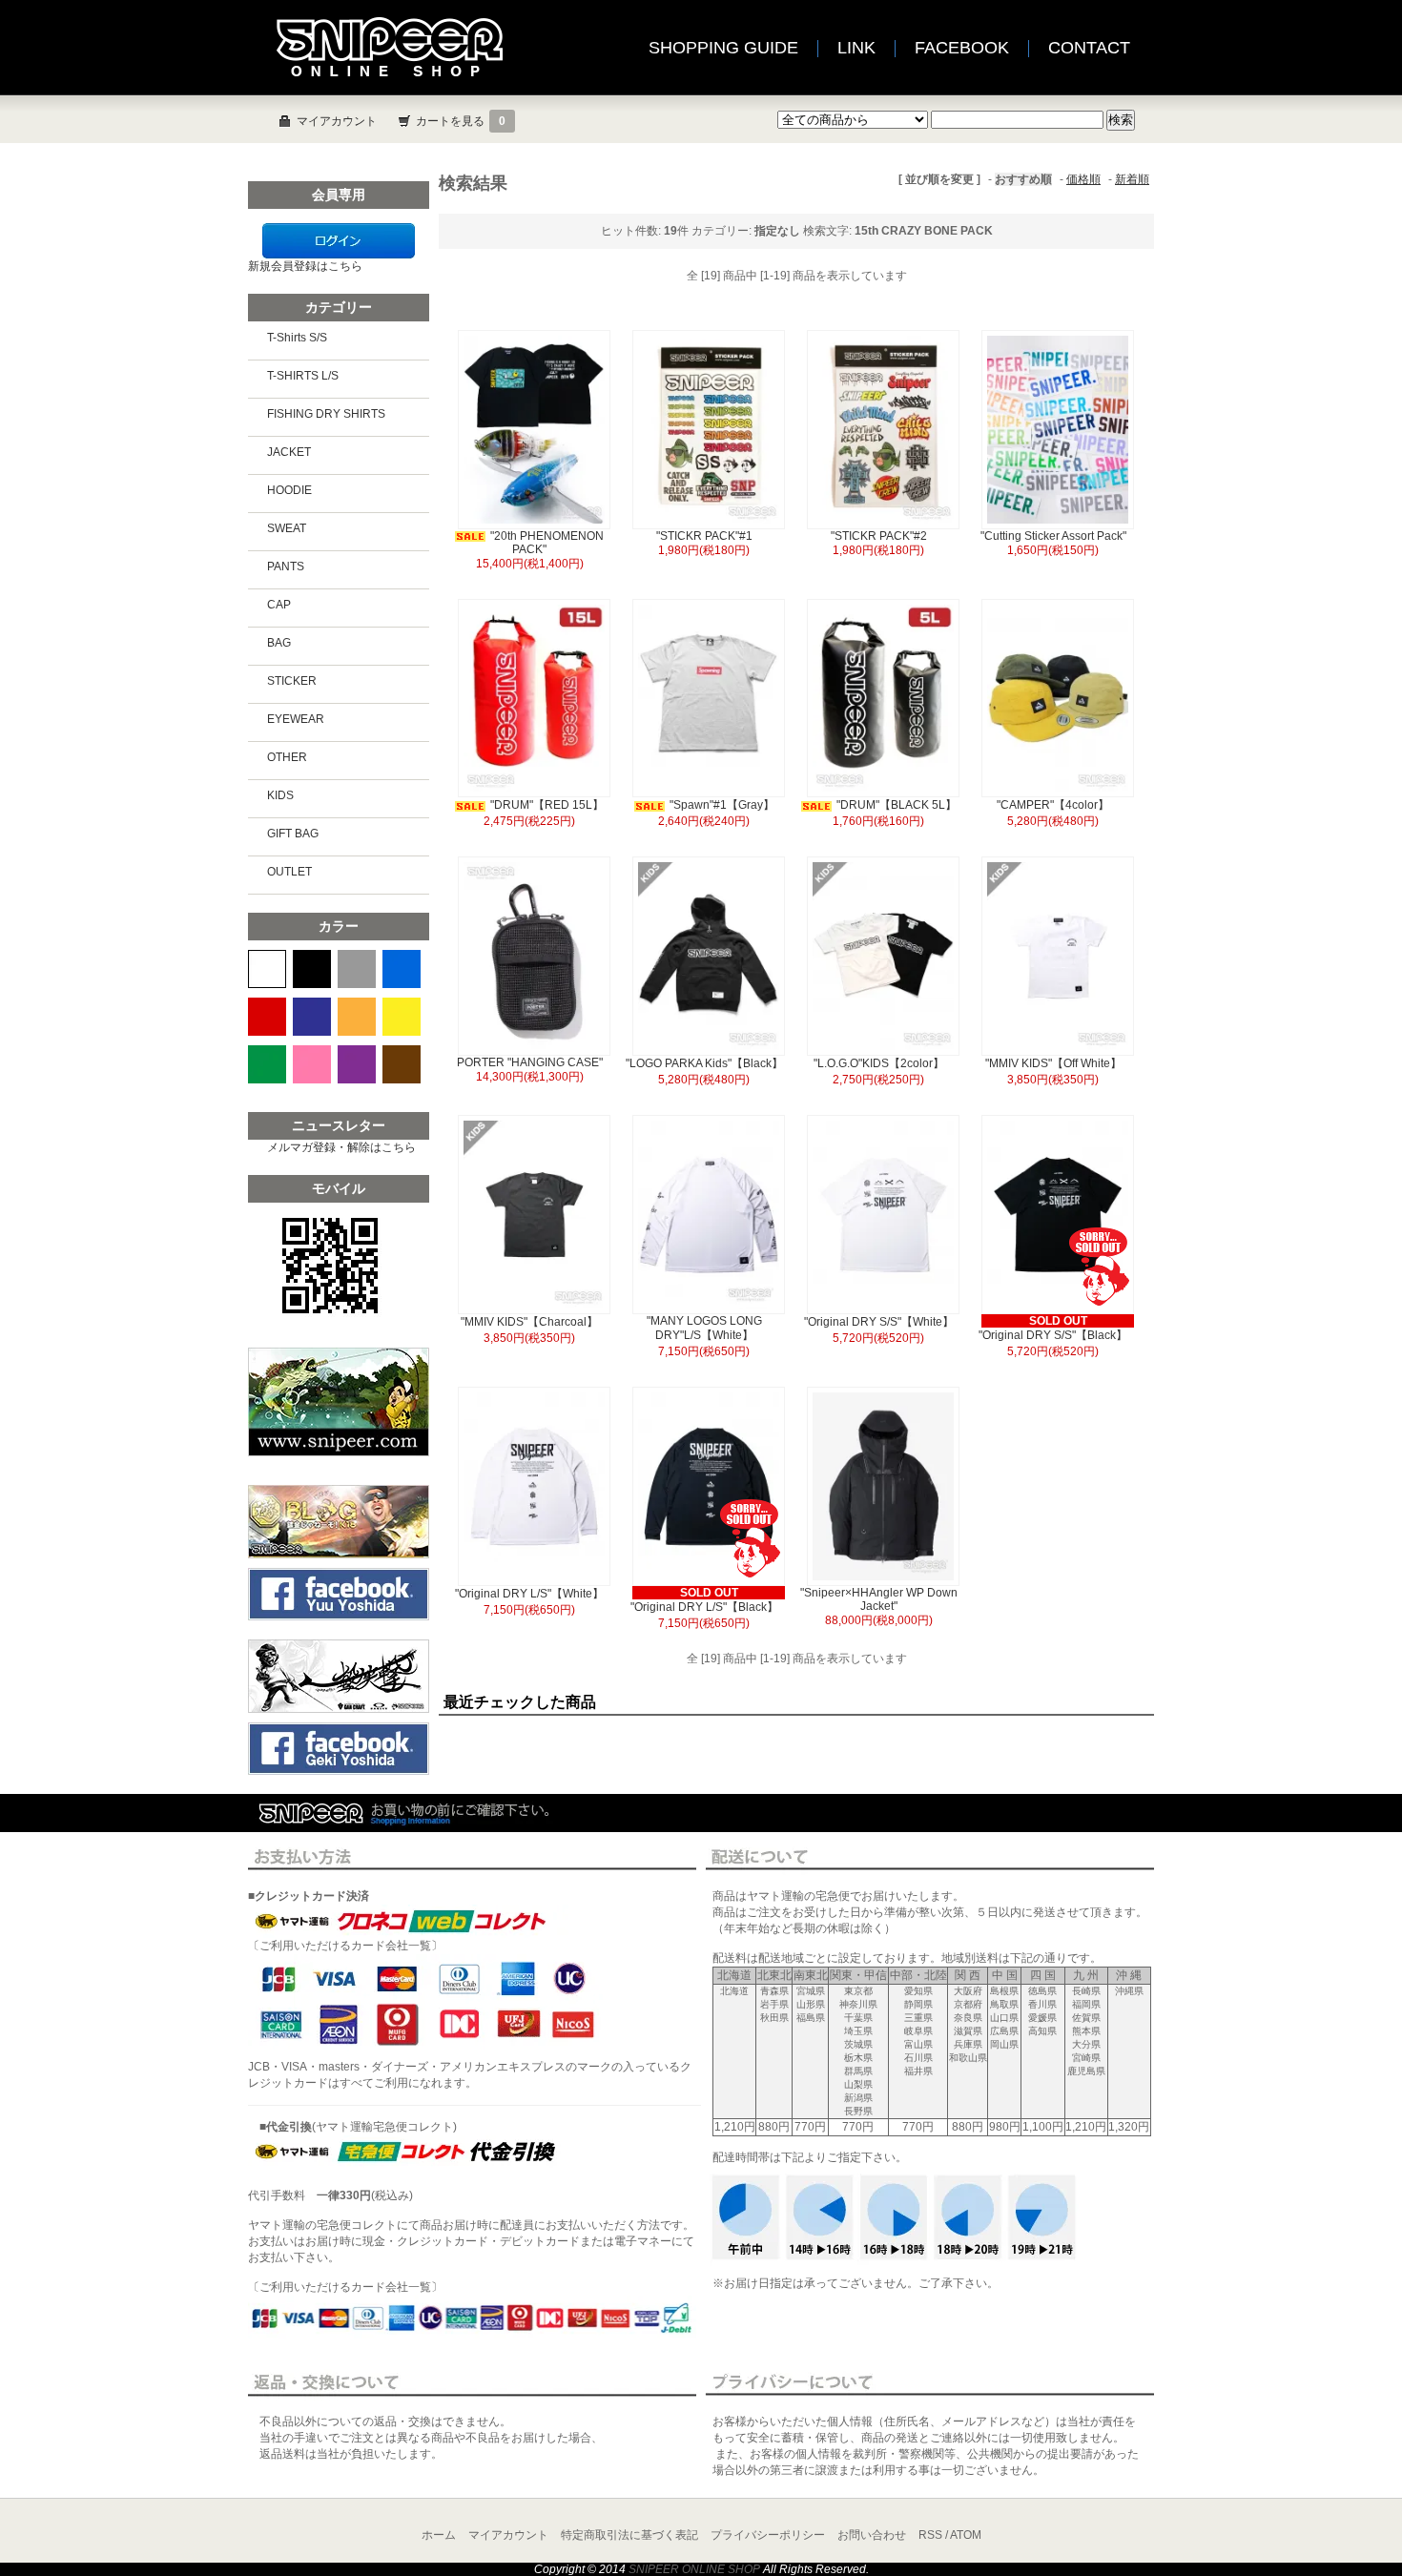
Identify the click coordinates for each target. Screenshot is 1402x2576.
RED (267, 1017)
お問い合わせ (872, 2535)
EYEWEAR (296, 719)
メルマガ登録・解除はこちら (341, 1147)
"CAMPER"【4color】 (1053, 805)
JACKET (289, 452)
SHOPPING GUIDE (723, 48)
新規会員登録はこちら (305, 266)
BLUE (402, 969)
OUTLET (289, 872)
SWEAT (287, 528)
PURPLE (357, 1064)
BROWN (402, 1064)
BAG (279, 643)
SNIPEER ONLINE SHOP (694, 2569)
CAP (279, 605)
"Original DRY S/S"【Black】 (1053, 1335)
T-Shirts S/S (297, 338)
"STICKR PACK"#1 (704, 536)
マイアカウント (337, 121)
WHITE (267, 969)
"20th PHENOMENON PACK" (547, 543)
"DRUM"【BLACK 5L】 (897, 805)
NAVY (312, 1017)
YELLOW (402, 1017)
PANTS (286, 567)
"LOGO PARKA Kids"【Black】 (704, 1063)
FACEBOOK (962, 48)
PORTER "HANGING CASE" (530, 1062)
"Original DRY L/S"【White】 (529, 1594)
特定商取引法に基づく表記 (629, 2535)
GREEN (267, 1064)
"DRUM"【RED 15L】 (547, 805)
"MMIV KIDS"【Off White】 (1053, 1063)
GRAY (357, 969)
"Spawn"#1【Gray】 (722, 805)
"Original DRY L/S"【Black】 (704, 1607)
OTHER (287, 757)
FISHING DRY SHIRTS (326, 414)
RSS (930, 2535)
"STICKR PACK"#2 (879, 536)
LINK (856, 48)
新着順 (1132, 179)
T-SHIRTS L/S (303, 376)
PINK (312, 1064)
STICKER (292, 681)
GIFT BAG (293, 834)
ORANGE (357, 1017)
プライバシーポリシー (768, 2535)
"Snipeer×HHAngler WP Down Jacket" (879, 1599)
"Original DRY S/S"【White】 (879, 1322)
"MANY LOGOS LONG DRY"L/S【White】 (704, 1328)
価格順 (1083, 179)
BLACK (312, 969)
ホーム (439, 2535)
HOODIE (289, 490)
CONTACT (1089, 48)
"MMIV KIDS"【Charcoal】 (529, 1322)
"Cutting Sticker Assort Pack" (1053, 536)
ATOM (966, 2535)
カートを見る (461, 121)
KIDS (280, 795)
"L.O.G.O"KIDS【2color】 (885, 1063)
